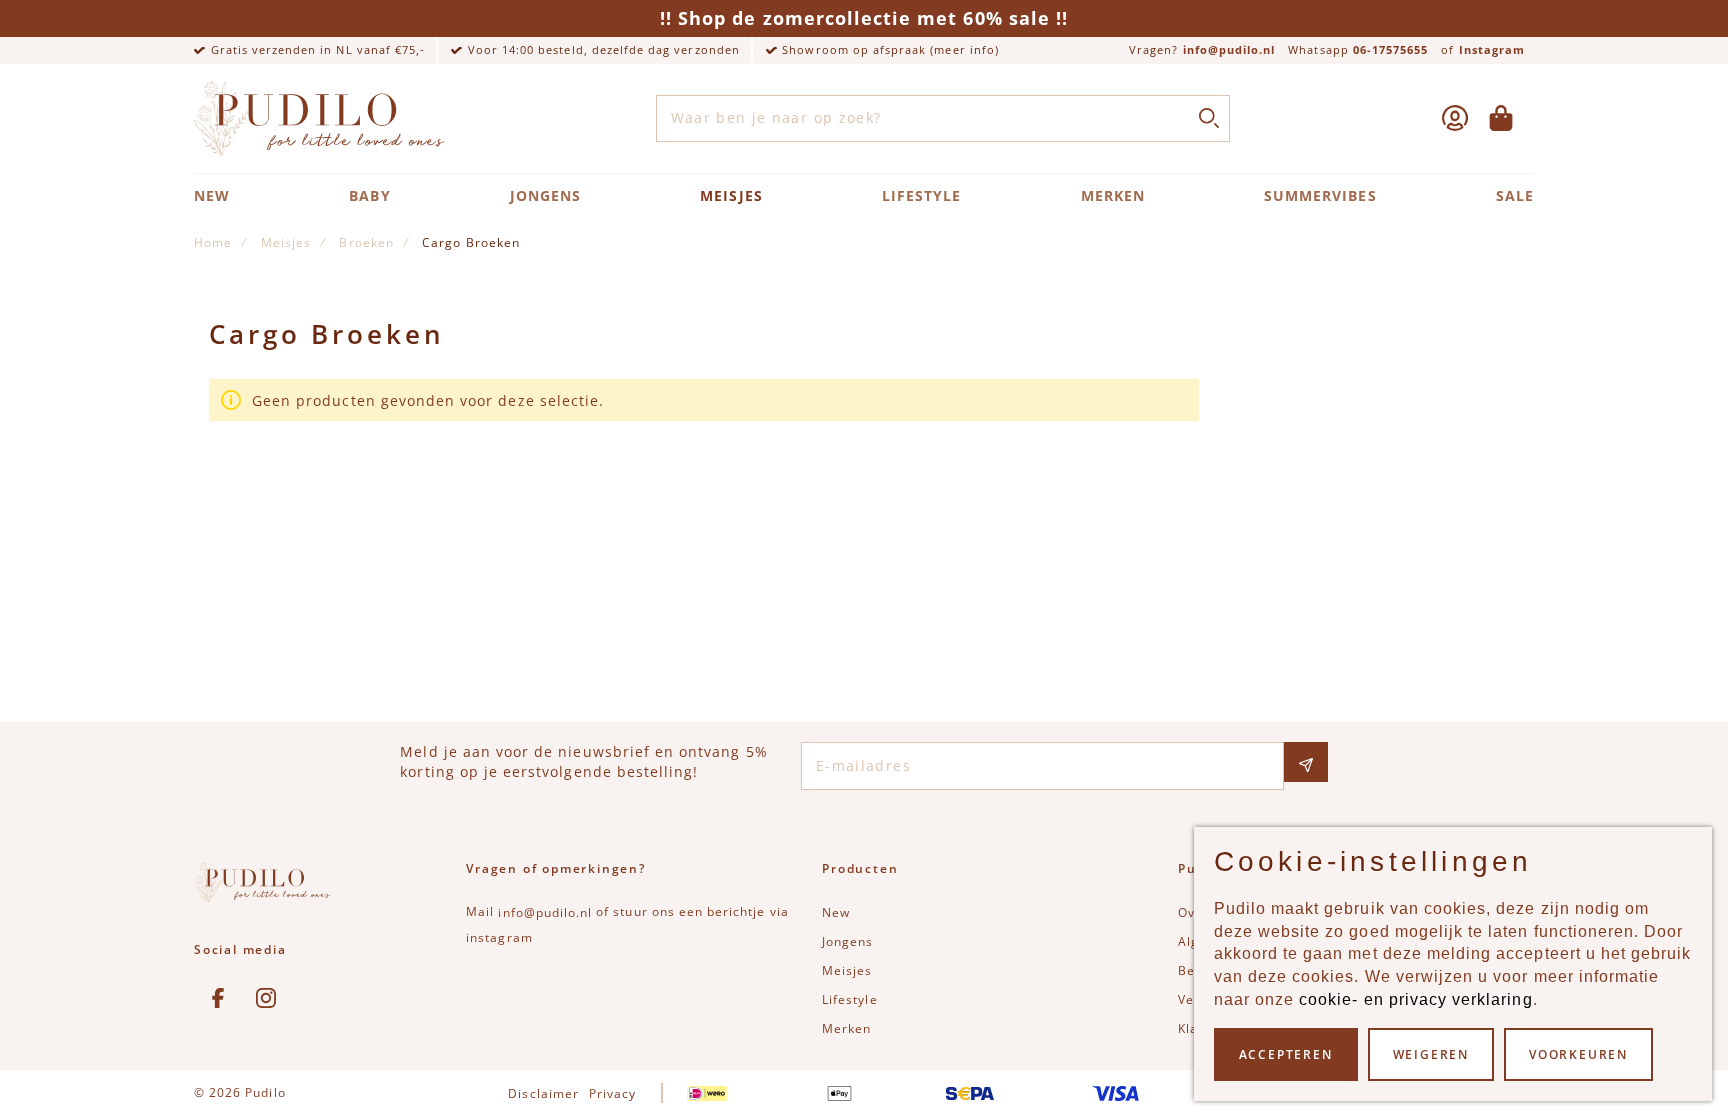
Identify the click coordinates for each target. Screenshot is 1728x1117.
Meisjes (731, 195)
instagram (499, 937)
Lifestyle (921, 195)
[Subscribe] (1306, 762)
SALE (1515, 195)
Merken (1113, 195)
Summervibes (1320, 195)
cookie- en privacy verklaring (1415, 999)
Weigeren (1431, 1054)
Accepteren (1286, 1054)
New (212, 195)
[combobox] (943, 119)
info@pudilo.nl (1229, 49)
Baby (369, 195)
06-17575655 (1391, 49)
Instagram (1492, 49)
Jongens (545, 195)
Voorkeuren (1578, 1054)
